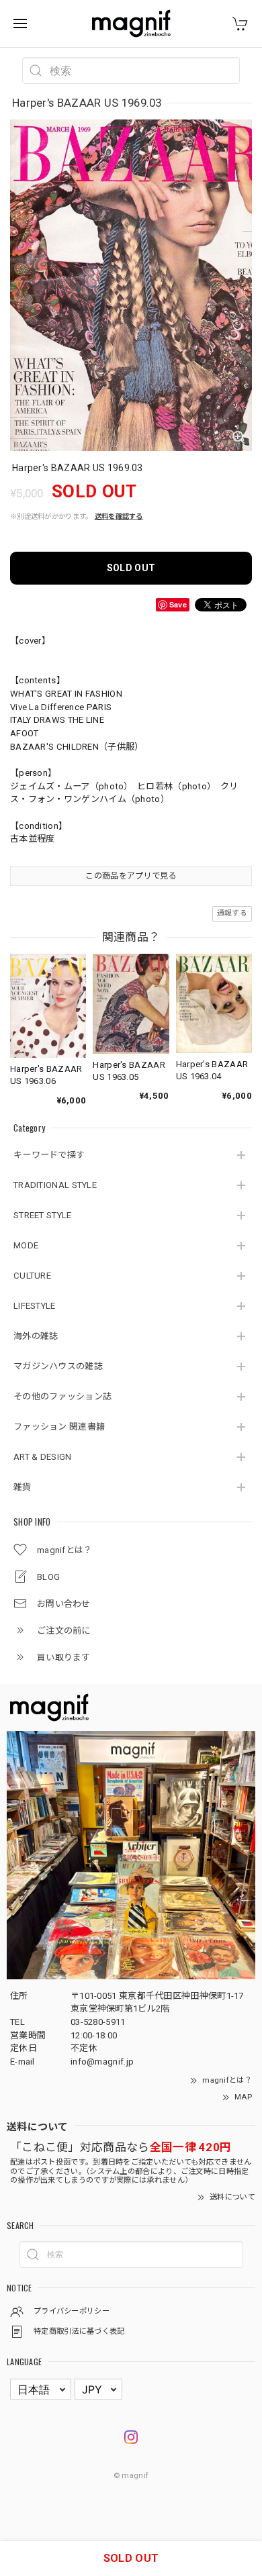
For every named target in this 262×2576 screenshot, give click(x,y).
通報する (232, 913)
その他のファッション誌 (62, 1396)
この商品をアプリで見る (131, 876)
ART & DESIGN (43, 1457)
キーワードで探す (49, 1155)
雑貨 (23, 1487)
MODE (26, 1245)
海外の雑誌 (36, 1336)
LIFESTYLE (35, 1306)
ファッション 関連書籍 (59, 1427)
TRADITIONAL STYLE (55, 1185)
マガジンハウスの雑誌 (58, 1366)
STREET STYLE (43, 1215)
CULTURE (32, 1276)
